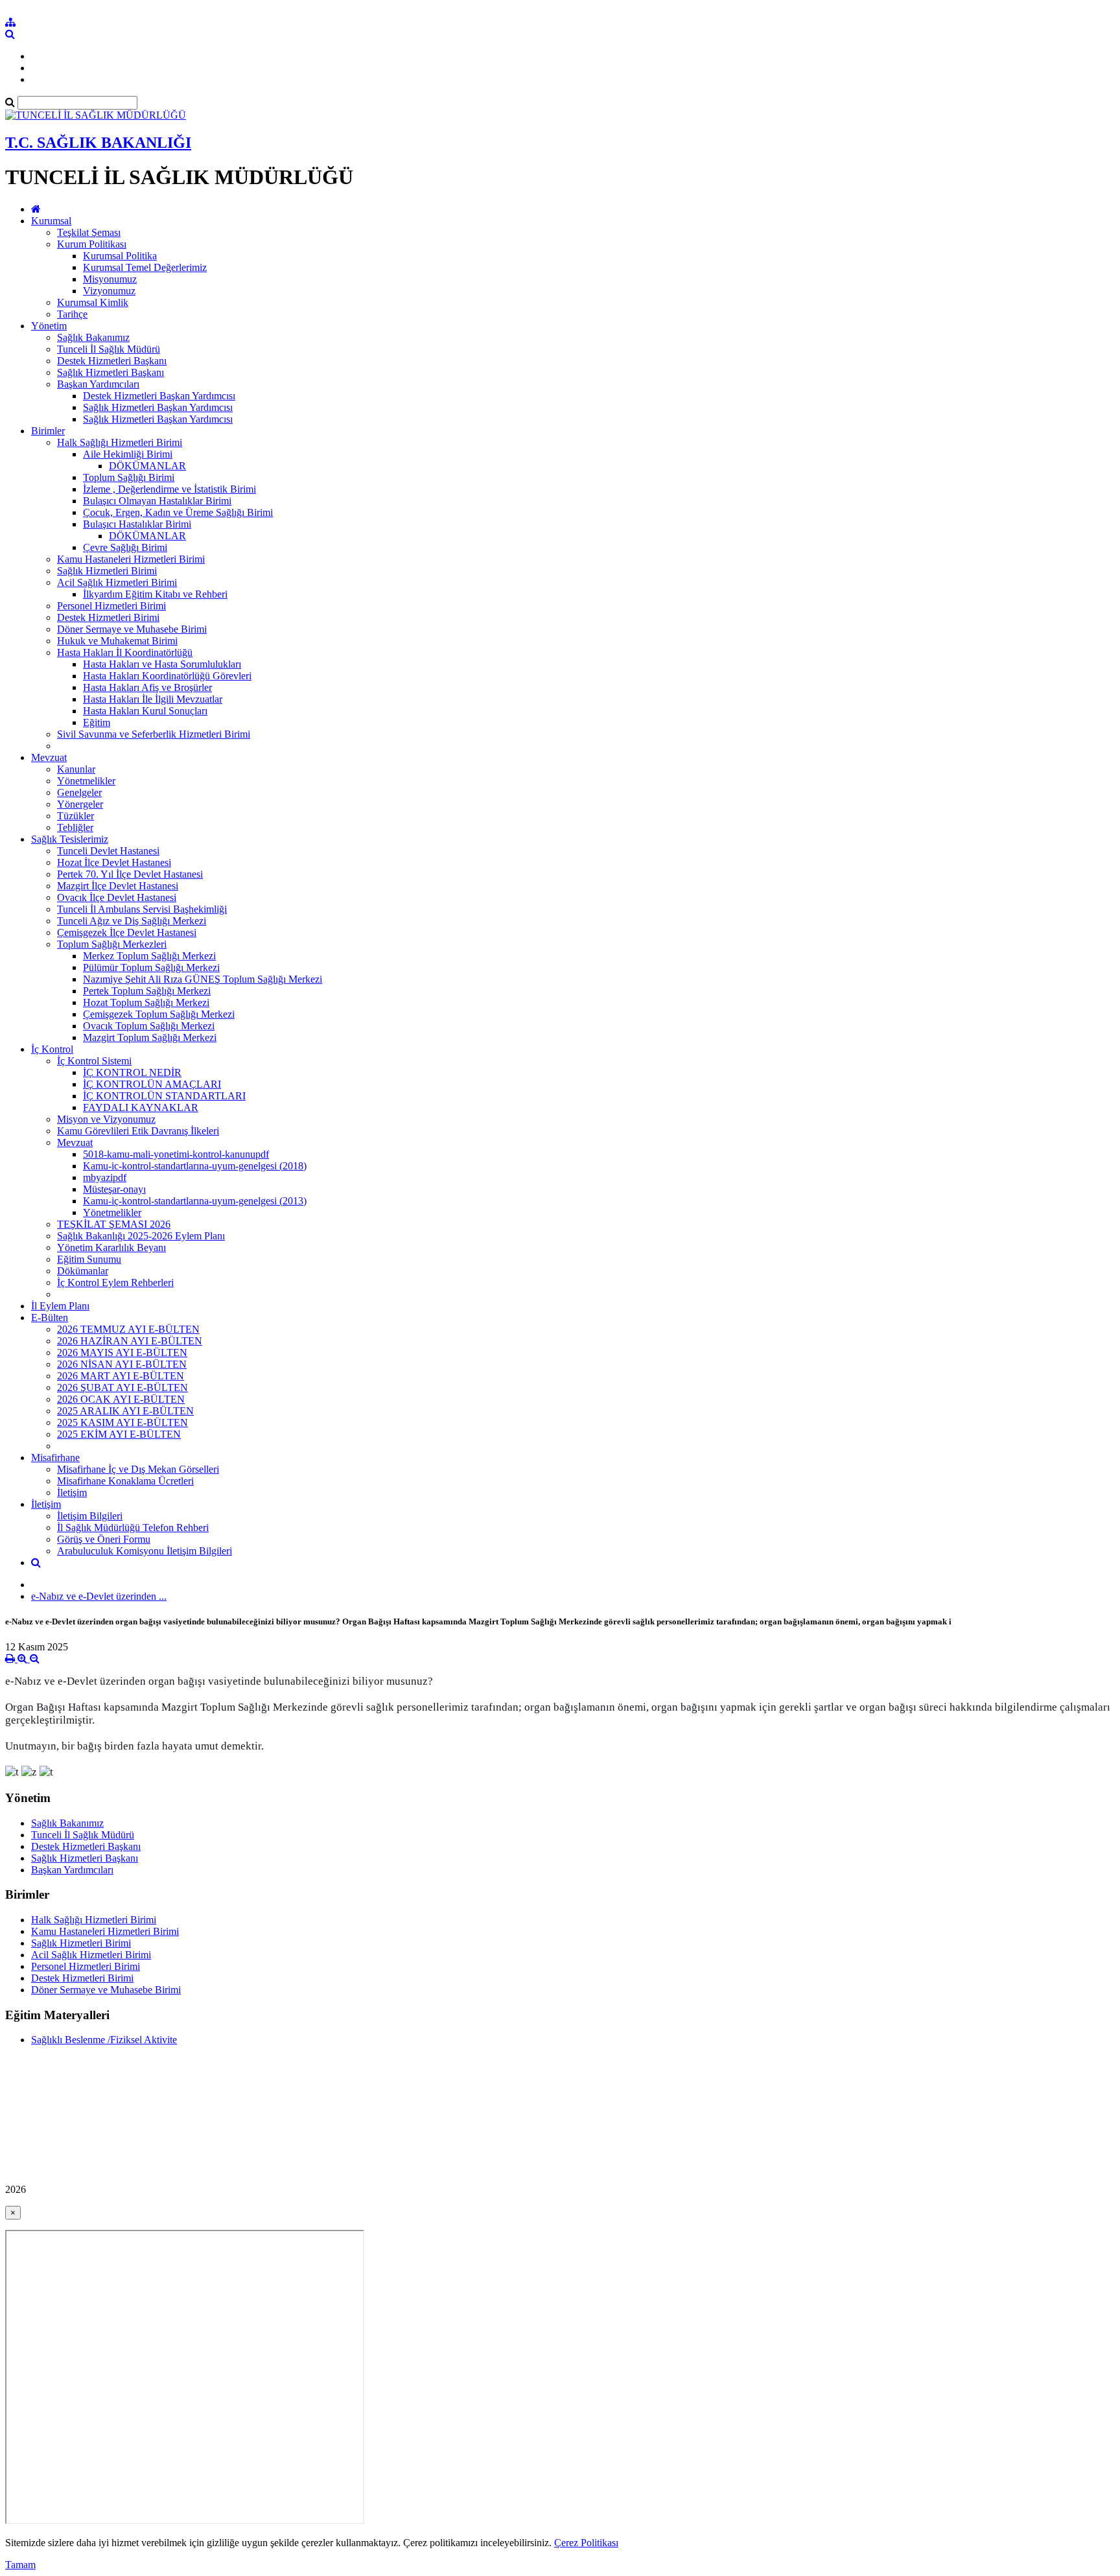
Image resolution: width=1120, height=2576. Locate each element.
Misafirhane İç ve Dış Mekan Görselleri (138, 1469)
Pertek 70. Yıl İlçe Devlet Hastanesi (130, 874)
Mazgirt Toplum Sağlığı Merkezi (150, 1037)
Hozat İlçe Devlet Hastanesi (114, 862)
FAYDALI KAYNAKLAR (141, 1107)
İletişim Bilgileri (90, 1516)
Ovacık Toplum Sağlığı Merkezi (149, 1026)
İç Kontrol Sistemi (94, 1061)
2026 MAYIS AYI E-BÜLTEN (122, 1352)
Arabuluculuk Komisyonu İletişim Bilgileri (145, 1551)
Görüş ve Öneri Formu (104, 1539)
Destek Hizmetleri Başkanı (112, 361)
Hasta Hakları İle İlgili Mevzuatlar (153, 699)
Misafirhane (55, 1458)
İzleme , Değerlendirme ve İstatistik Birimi (169, 489)
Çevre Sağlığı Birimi (125, 547)
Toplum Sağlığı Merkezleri (112, 944)
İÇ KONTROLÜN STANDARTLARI (164, 1096)
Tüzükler (76, 816)
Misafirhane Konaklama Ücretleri (125, 1481)
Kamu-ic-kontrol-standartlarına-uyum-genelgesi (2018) (195, 1166)
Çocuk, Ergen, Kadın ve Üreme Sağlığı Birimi (178, 512)
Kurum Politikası (92, 244)
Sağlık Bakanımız (93, 337)
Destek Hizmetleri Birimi (108, 617)
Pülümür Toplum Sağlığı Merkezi (151, 967)
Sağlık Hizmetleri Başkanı (111, 372)
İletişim (72, 1493)
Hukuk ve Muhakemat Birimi (117, 641)
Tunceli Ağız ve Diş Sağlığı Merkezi (132, 921)
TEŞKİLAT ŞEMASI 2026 (114, 1224)
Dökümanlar (83, 1271)
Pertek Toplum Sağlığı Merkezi (147, 991)
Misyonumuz (110, 279)
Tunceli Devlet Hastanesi (108, 851)
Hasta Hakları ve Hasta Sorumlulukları (162, 664)
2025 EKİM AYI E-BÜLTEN (119, 1434)
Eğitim (97, 722)
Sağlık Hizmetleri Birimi (107, 571)
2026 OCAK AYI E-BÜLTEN (121, 1399)
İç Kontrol (52, 1049)
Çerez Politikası (586, 2543)
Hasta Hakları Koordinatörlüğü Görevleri (167, 676)
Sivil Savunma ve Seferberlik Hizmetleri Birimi (154, 734)
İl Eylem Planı (60, 1306)
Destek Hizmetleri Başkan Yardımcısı (159, 396)
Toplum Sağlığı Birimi (129, 477)
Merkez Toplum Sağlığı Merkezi (149, 956)
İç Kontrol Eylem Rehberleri (115, 1282)
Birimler (48, 431)
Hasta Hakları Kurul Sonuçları (145, 711)
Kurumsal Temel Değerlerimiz (145, 267)
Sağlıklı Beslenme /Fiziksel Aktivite (104, 2040)
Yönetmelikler (86, 781)
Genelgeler (79, 792)
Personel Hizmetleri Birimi (111, 606)
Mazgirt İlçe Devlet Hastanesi (118, 886)
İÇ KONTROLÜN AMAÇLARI (152, 1084)
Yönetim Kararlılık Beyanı (111, 1247)
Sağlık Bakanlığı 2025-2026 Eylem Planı (141, 1236)
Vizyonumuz (109, 291)
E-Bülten (50, 1317)
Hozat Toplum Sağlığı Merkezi (146, 1002)
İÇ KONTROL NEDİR (132, 1072)
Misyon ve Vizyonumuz (106, 1119)
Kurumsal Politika (120, 256)
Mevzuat (49, 757)
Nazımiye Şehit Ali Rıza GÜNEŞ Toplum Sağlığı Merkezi (203, 979)
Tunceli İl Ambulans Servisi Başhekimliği (142, 909)
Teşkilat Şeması (89, 232)
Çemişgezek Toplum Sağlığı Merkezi (159, 1014)
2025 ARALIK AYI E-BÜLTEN (125, 1411)
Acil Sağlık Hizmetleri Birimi (117, 582)
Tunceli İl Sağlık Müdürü (109, 349)
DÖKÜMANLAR (147, 466)
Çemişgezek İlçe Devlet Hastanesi (127, 932)
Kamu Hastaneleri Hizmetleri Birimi (131, 559)
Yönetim (49, 326)
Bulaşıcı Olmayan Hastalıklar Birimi (157, 501)
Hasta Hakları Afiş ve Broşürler (147, 687)
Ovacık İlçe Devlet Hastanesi (117, 897)
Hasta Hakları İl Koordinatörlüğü (125, 652)
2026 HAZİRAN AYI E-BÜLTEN (130, 1341)
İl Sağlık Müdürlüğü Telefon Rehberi (133, 1528)
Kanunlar (76, 769)
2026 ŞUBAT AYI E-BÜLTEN (122, 1388)
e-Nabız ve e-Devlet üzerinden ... (99, 1596)
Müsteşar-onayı (114, 1189)
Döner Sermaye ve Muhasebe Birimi (132, 629)
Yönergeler (80, 804)
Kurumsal (51, 221)
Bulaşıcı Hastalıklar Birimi (137, 524)
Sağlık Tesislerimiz (70, 839)
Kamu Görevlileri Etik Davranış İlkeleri (138, 1131)
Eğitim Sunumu (89, 1259)
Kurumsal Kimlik (93, 302)
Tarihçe (72, 314)
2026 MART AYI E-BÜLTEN (121, 1376)
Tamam (20, 2565)
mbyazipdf (105, 1177)
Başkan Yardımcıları (98, 384)
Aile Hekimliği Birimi (128, 454)
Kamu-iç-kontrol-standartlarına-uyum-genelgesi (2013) (195, 1201)
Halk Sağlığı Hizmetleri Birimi (120, 442)
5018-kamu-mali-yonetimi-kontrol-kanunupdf (176, 1154)
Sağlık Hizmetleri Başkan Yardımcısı (158, 407)
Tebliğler (75, 827)
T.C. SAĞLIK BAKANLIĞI (98, 143)
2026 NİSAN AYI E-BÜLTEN (122, 1364)
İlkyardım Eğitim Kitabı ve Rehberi (155, 594)
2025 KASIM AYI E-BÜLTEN (122, 1423)
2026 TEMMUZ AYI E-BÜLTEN (128, 1329)
